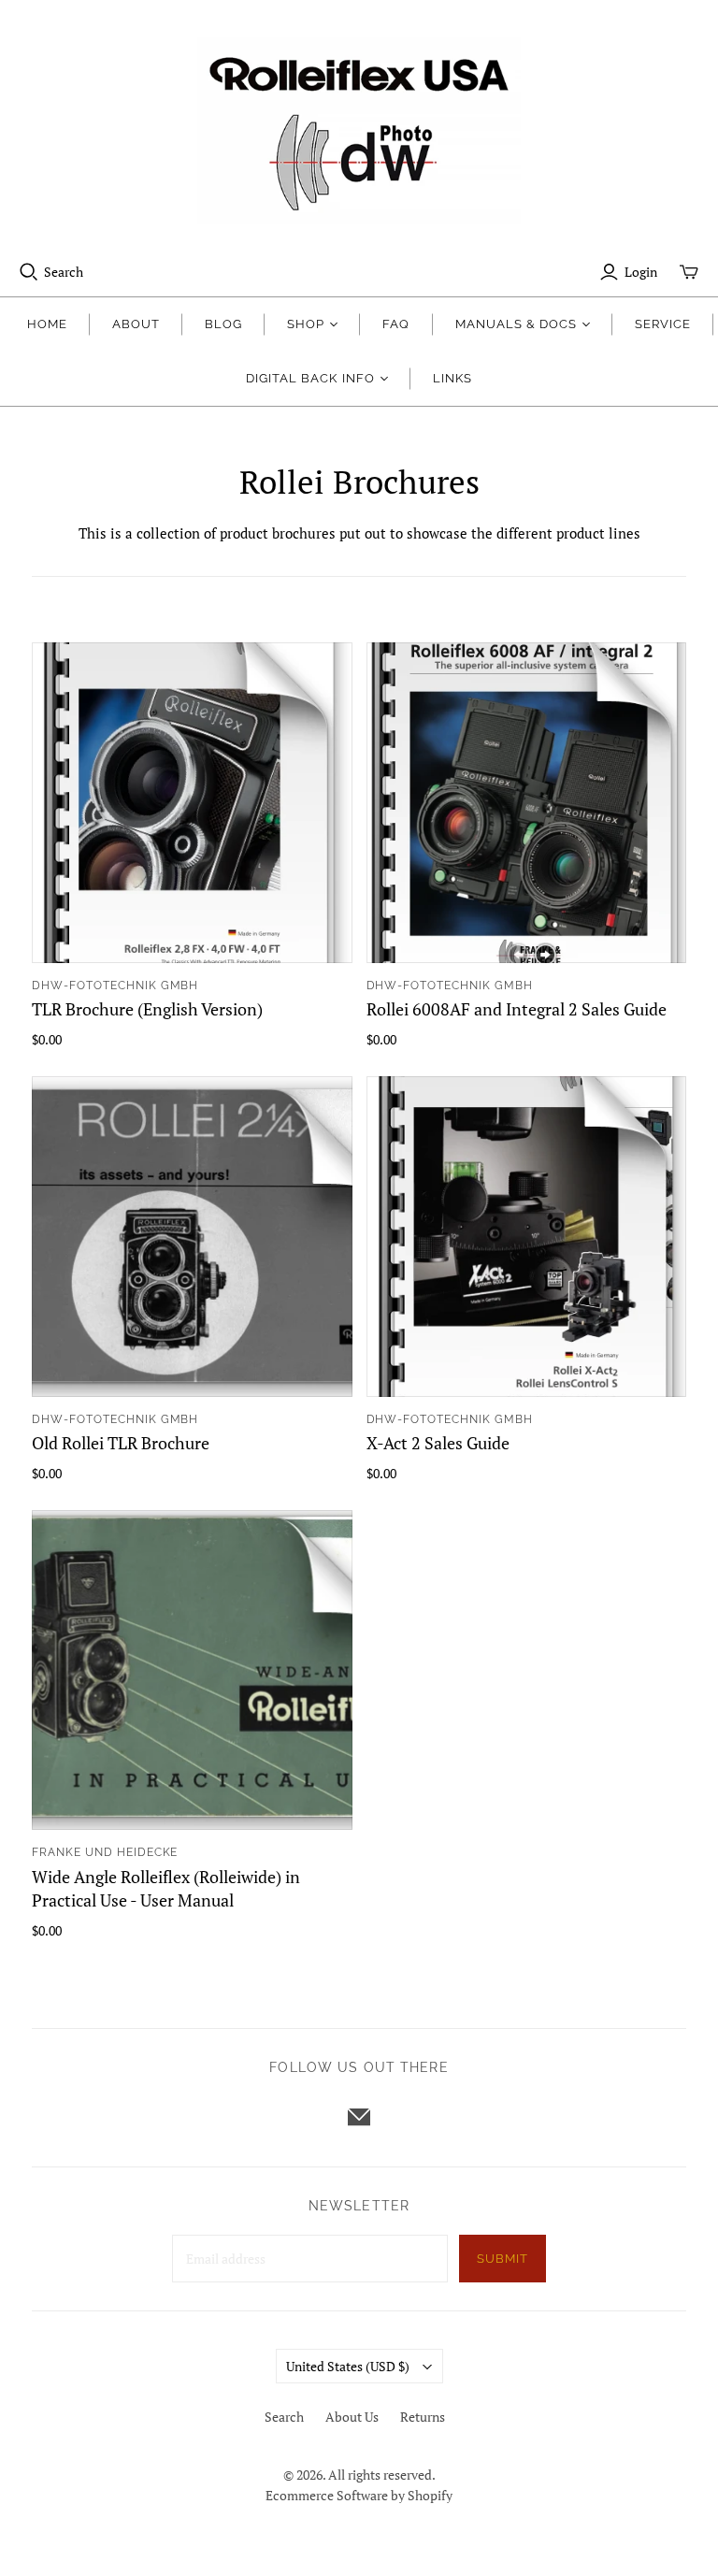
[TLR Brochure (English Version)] (192, 802)
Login (641, 272)
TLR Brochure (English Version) (147, 1009)
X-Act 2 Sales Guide (438, 1443)
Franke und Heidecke (105, 1852)
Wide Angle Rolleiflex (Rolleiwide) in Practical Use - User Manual (166, 1888)
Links (452, 378)
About (136, 324)
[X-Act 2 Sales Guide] (526, 1236)
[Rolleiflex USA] (359, 131)
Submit (503, 2259)
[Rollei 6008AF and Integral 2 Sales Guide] (526, 802)
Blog (223, 324)
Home (47, 324)
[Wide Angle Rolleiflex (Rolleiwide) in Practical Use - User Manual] (192, 1670)
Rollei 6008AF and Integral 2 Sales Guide (517, 1009)
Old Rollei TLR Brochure (121, 1443)
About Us (352, 2417)
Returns (423, 2417)
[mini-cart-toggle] (689, 272)
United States (348, 2366)
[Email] (359, 2117)
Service (663, 324)
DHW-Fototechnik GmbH (115, 986)
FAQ (396, 324)
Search (64, 272)
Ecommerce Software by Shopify (359, 2495)
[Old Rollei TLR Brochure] (192, 1236)
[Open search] (29, 272)
